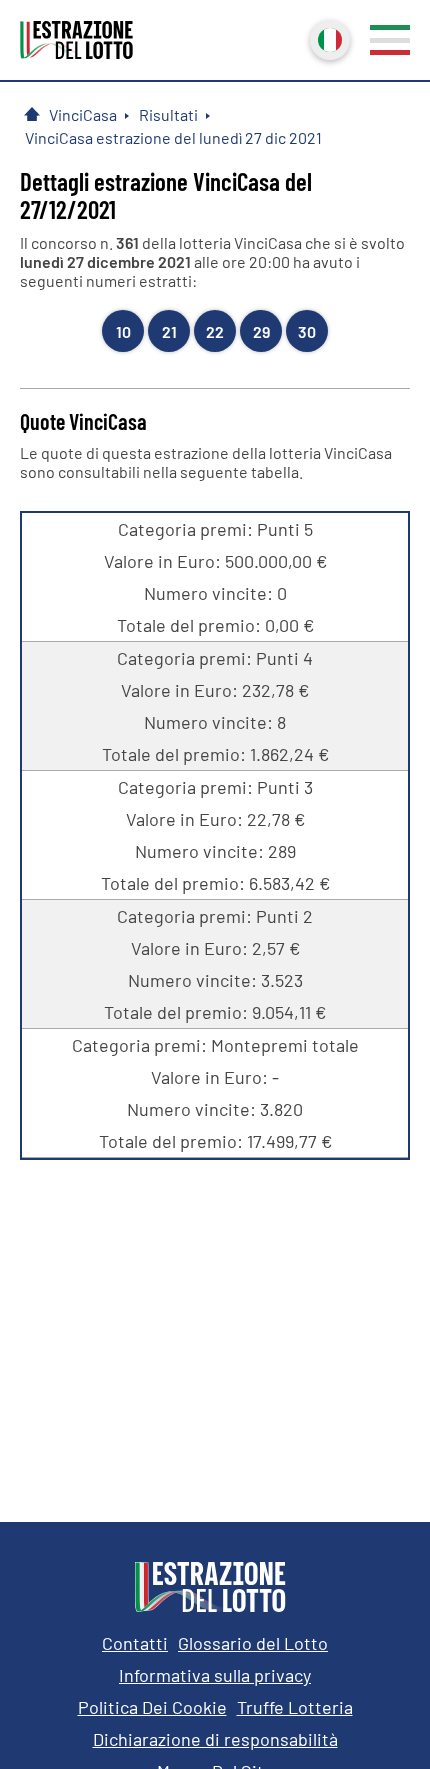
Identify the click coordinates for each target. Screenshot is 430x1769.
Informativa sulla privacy (215, 1675)
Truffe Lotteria (295, 1707)
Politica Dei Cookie (152, 1707)
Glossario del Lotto (253, 1643)
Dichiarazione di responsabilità (215, 1739)
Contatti (135, 1643)
